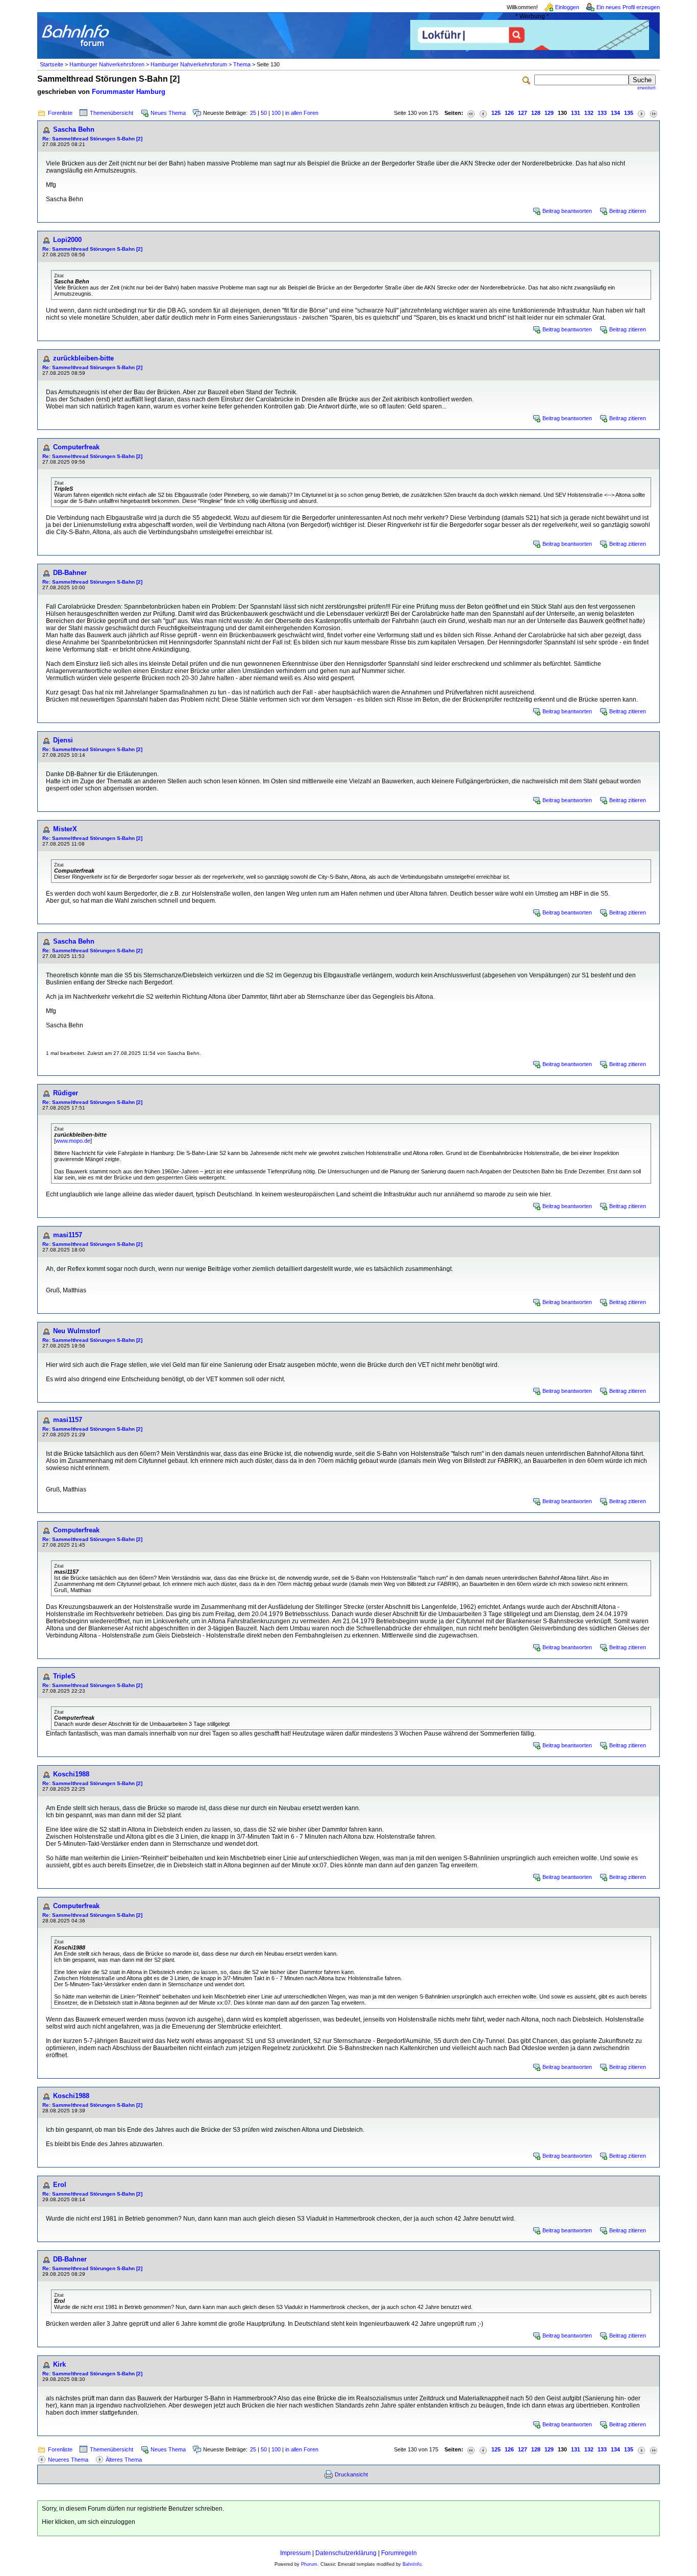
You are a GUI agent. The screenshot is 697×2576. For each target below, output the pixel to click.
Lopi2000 (67, 240)
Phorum (309, 2564)
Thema (242, 64)
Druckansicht (351, 2474)
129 (549, 113)
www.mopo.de (73, 1141)
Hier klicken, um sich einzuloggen (89, 2522)
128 (536, 113)
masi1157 (68, 1235)
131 (576, 113)
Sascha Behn (74, 129)
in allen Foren (302, 113)
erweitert (646, 88)
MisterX (65, 829)
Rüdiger (66, 1093)
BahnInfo (412, 2564)
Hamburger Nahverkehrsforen (107, 64)
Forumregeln (399, 2553)
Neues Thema (168, 113)
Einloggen (567, 7)
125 (496, 113)
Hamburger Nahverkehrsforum (189, 64)
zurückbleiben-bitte (83, 358)
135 (629, 113)
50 (264, 113)
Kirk (59, 2364)
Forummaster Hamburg (129, 92)
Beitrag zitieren (628, 211)
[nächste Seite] (641, 113)
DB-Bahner (70, 573)
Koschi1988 (71, 1774)
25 (253, 113)
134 (615, 113)
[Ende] (654, 113)
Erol (60, 2185)
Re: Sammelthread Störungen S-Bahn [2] (92, 139)
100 (276, 113)
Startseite (52, 64)
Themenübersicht (111, 113)
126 (509, 113)
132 (589, 113)
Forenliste (60, 113)
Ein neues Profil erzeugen (628, 7)
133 (602, 113)
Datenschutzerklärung (346, 2553)
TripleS (64, 1676)
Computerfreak (76, 447)
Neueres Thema (68, 2460)
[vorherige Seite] (483, 113)
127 (522, 113)
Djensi (63, 740)
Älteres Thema (124, 2460)
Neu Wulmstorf (77, 1331)
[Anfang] (471, 113)
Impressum (295, 2553)
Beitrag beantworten (567, 211)
